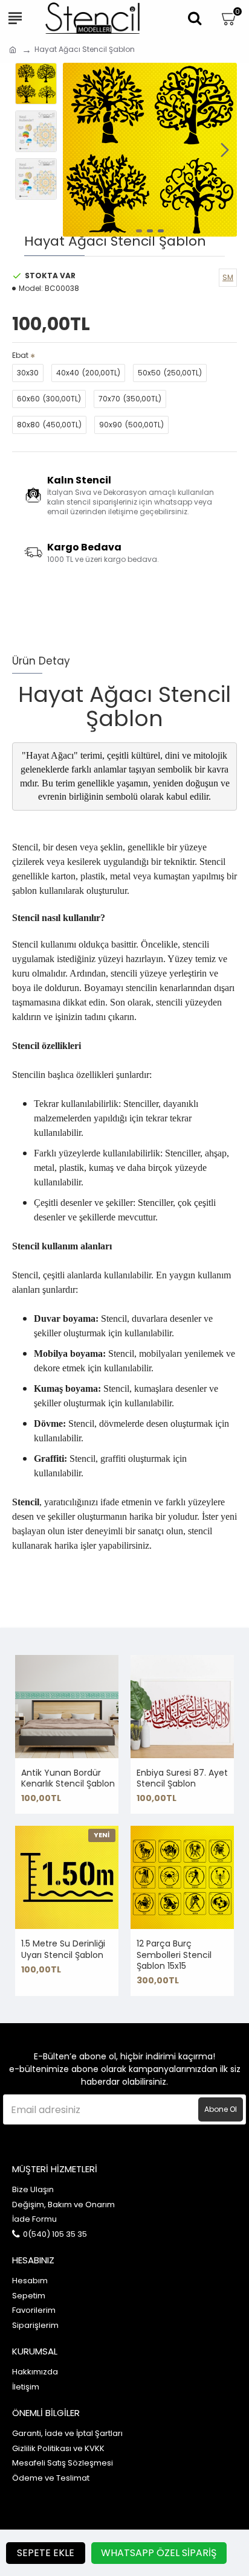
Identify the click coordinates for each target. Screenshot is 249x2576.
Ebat (20, 355)
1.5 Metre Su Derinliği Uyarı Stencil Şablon (63, 1949)
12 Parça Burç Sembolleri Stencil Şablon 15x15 (174, 1955)
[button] (75, 150)
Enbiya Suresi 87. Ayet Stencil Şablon (182, 1778)
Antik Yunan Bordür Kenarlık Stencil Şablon (68, 1778)
